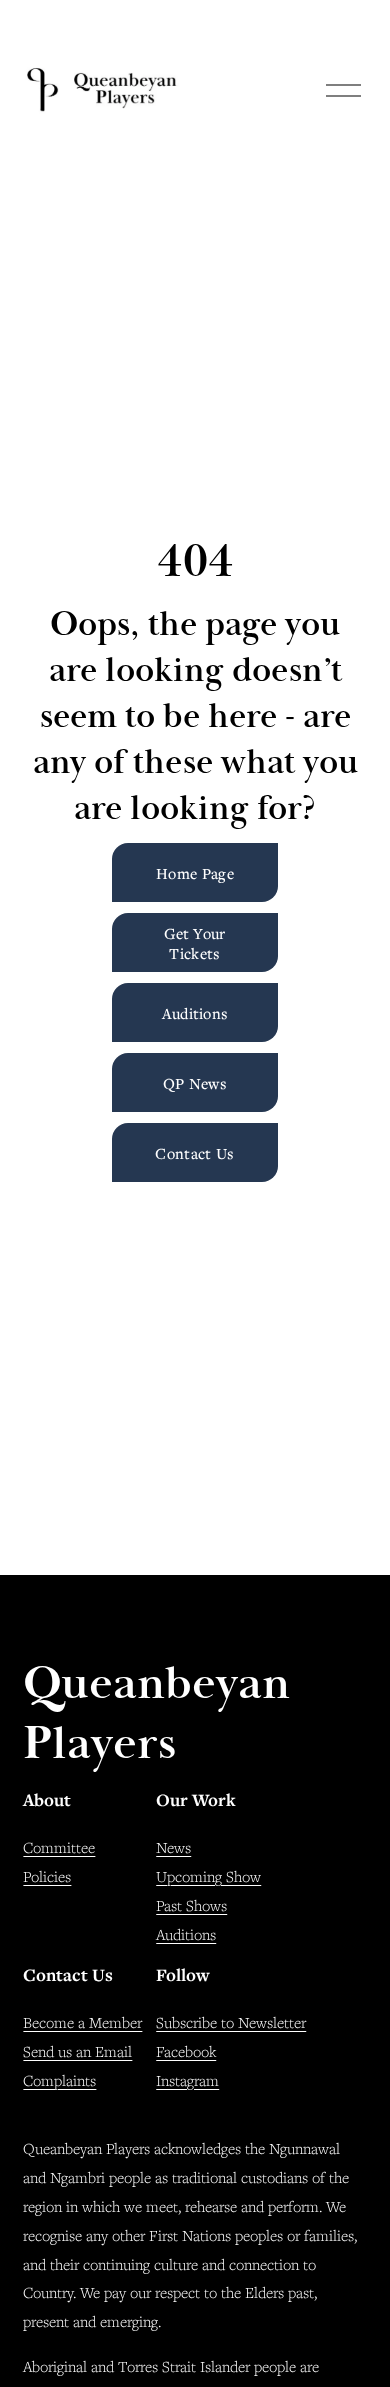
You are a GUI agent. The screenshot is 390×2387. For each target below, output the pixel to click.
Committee (59, 1847)
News (173, 1847)
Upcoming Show (208, 1876)
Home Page (195, 873)
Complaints (59, 2080)
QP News (195, 1083)
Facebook (186, 2051)
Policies (47, 1876)
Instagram (187, 2080)
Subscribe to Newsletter (231, 2022)
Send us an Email (77, 2051)
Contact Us (194, 1153)
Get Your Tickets (195, 943)
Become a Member (82, 2022)
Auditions (195, 1013)
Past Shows (191, 1905)
